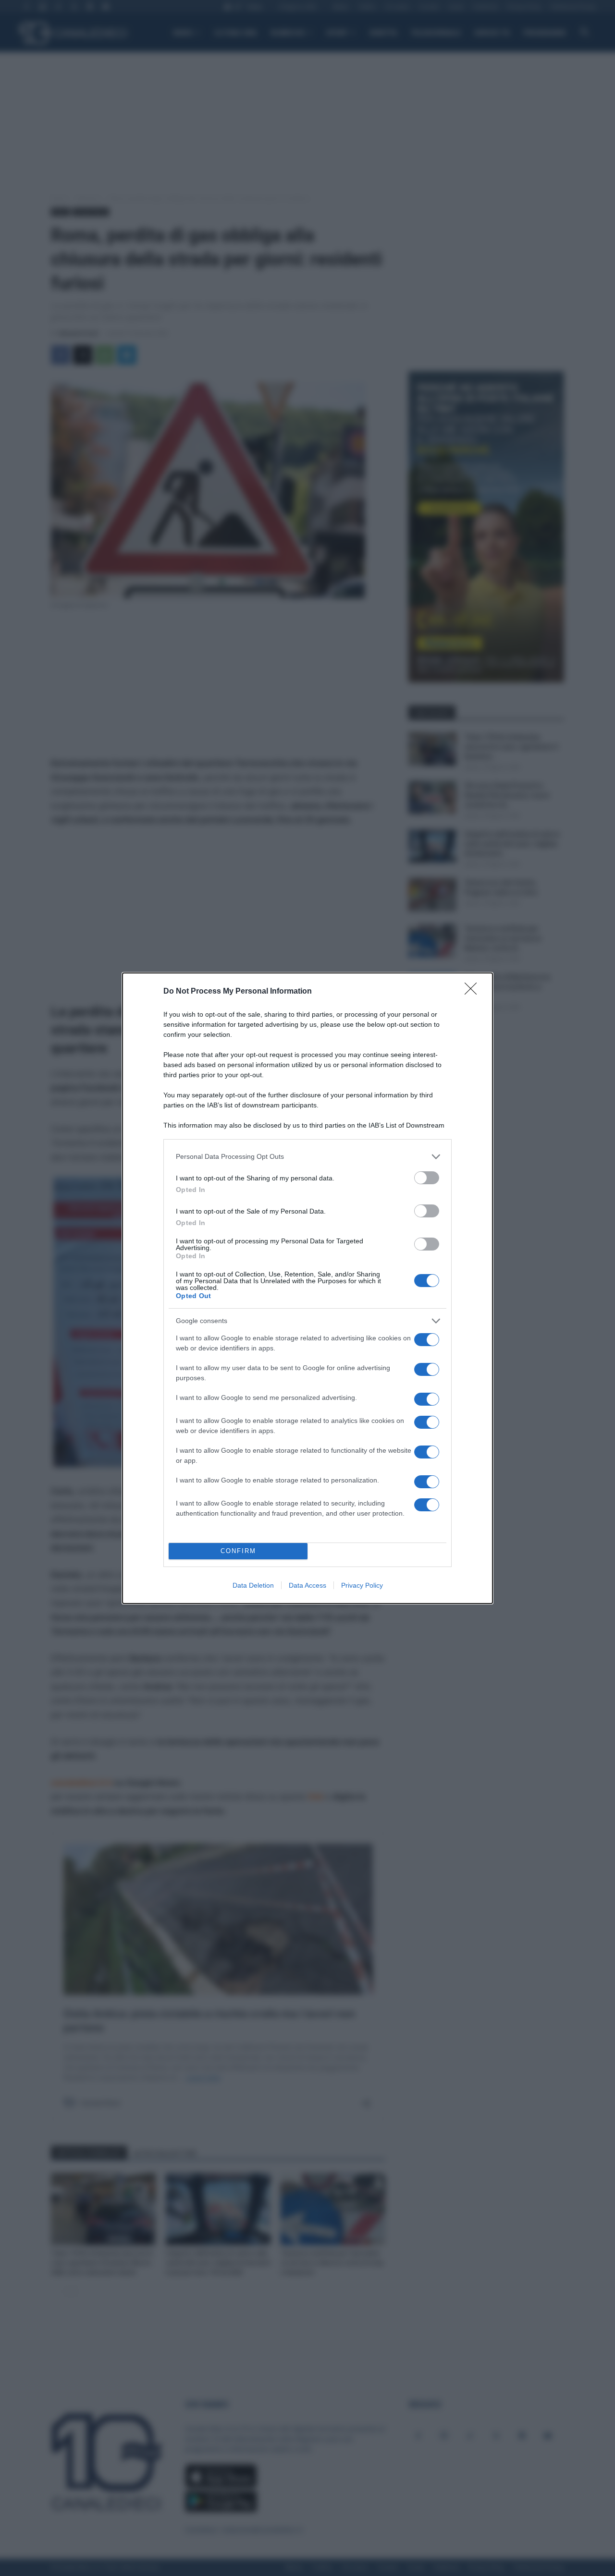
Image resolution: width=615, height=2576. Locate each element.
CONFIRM (238, 1551)
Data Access (307, 1585)
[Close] (474, 992)
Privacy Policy (362, 1585)
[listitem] (307, 1157)
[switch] (427, 1178)
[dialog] (307, 1288)
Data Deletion (253, 1585)
